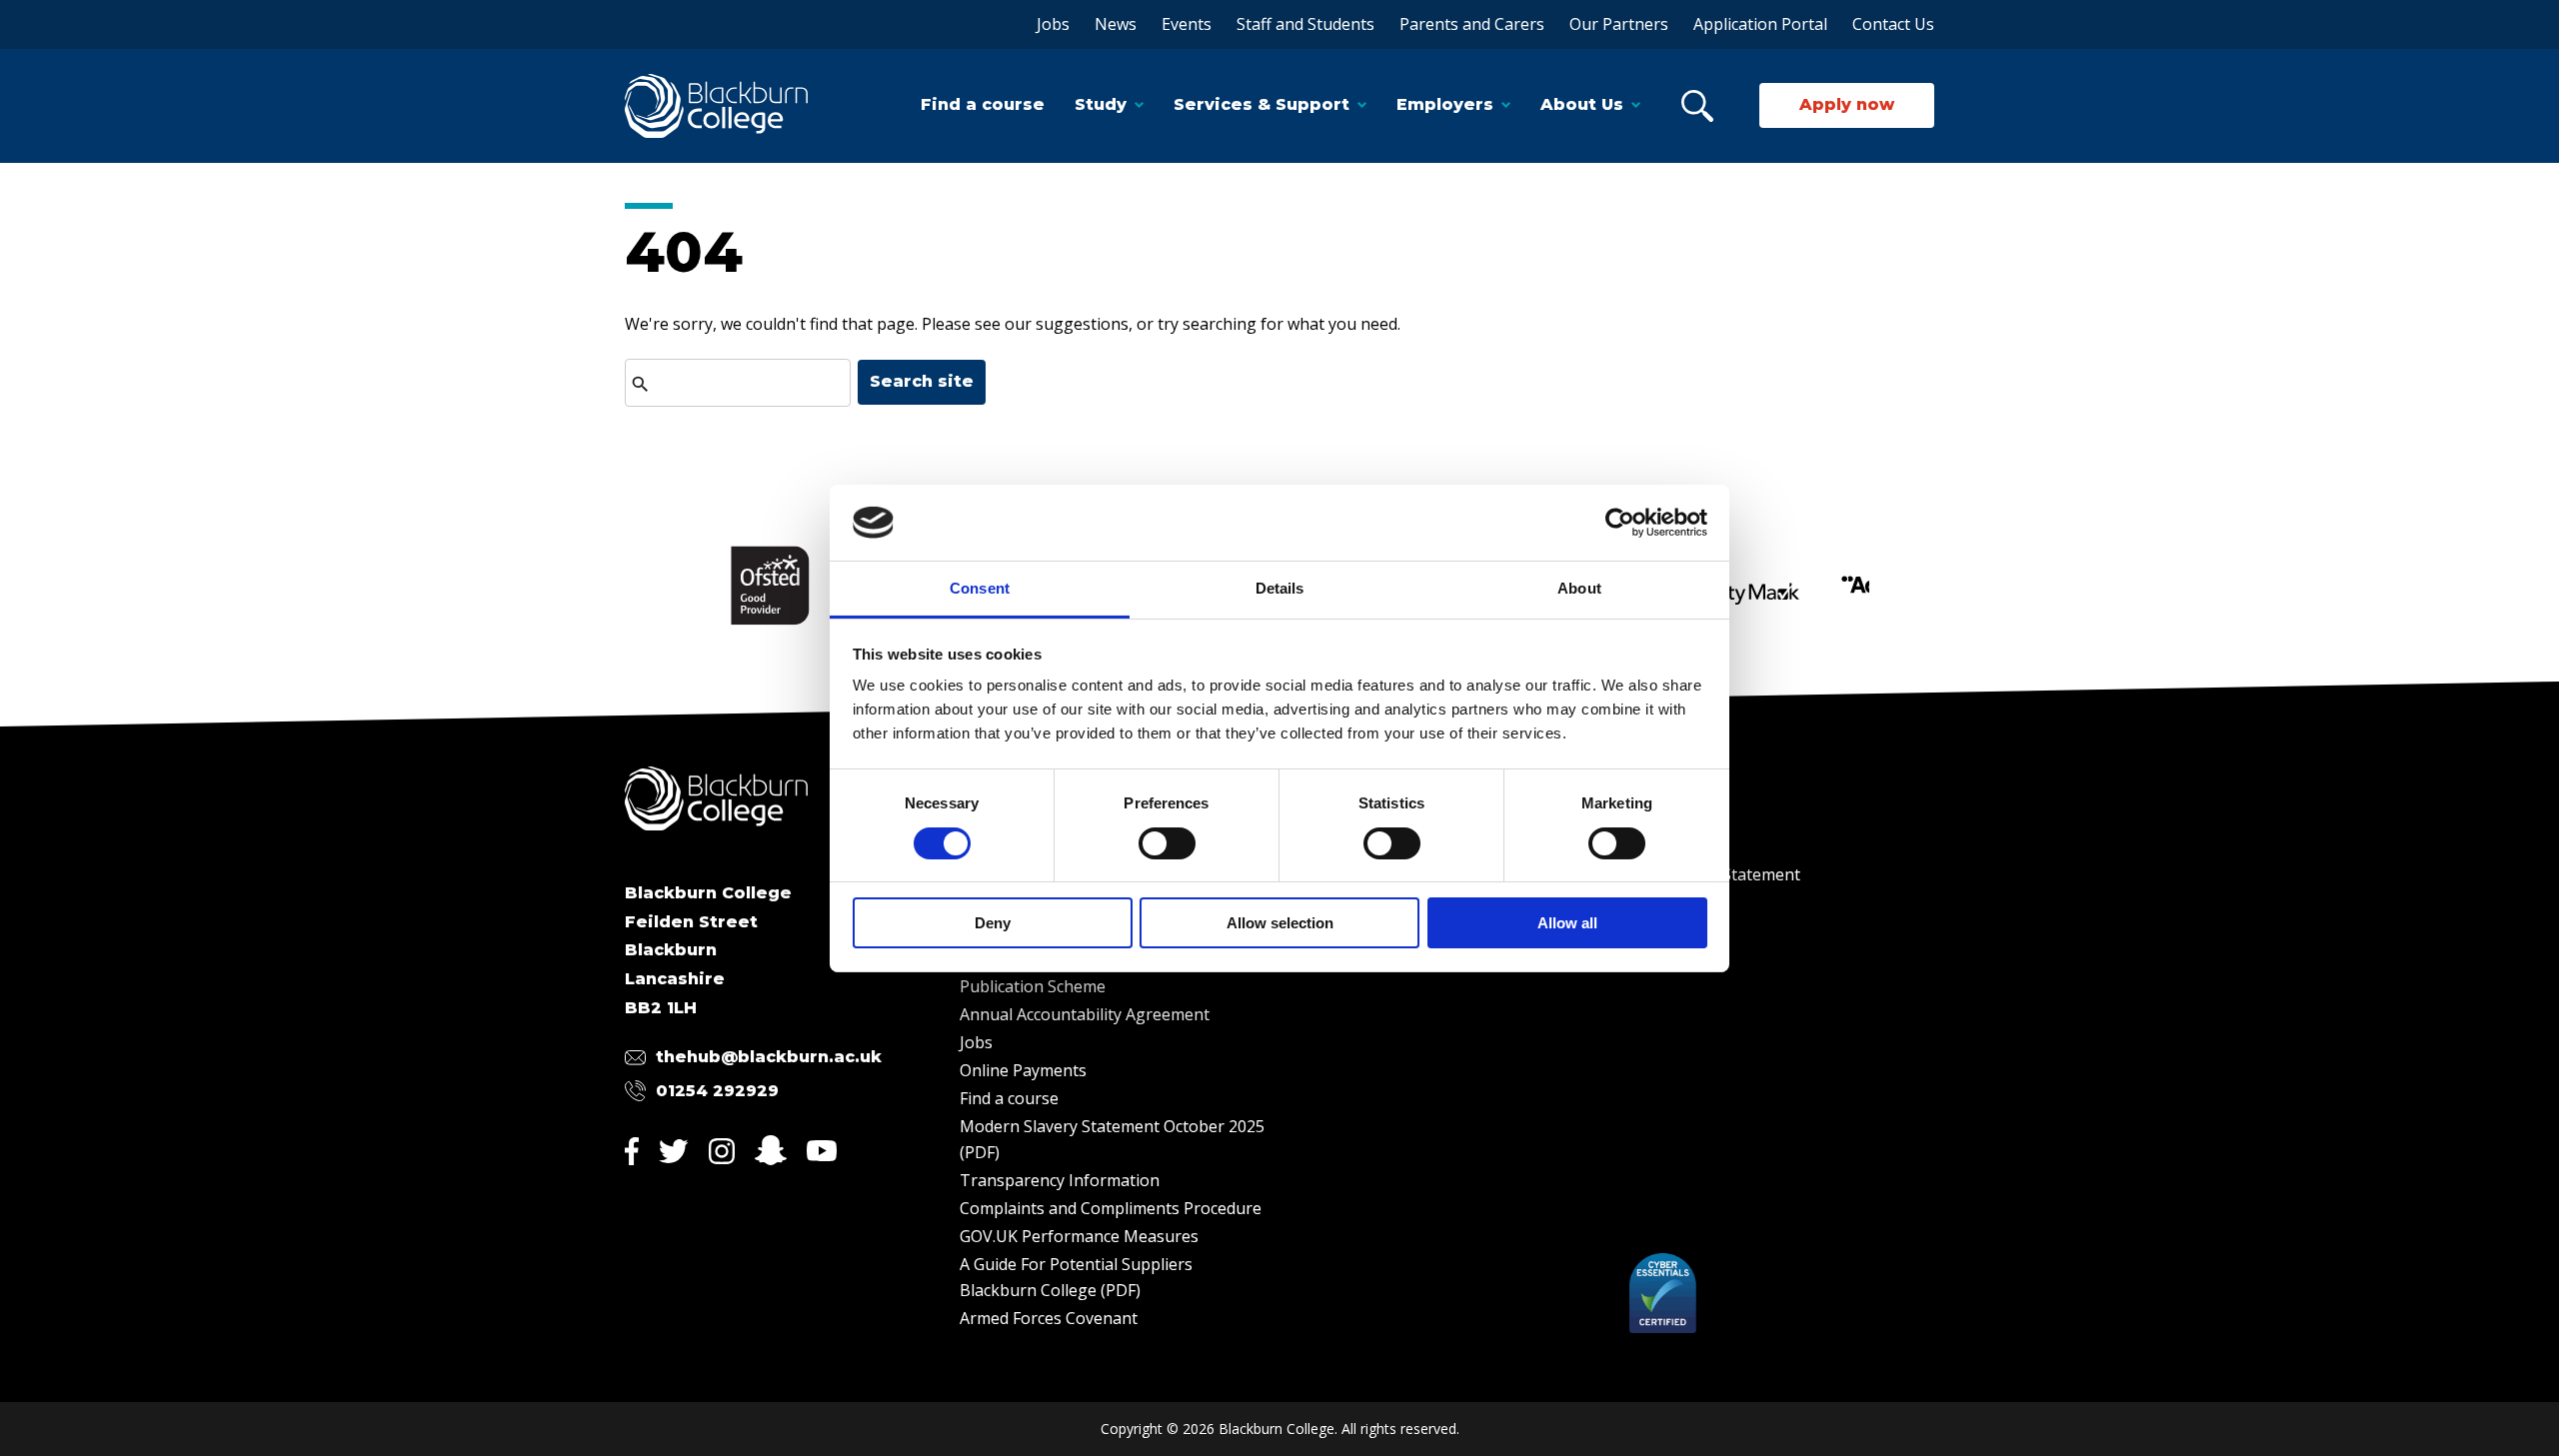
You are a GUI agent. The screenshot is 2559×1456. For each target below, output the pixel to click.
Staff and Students (1305, 24)
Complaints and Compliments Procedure (1111, 1208)
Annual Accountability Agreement (1085, 1014)
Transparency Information (1060, 1180)
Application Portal (1760, 24)
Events (1187, 24)
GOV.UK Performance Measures (1079, 1236)
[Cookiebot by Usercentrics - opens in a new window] (1620, 523)
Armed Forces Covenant (1049, 1318)
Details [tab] (1280, 588)
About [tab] (1579, 588)
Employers (1445, 104)
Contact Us (1893, 24)
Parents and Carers (1472, 24)
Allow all (1567, 923)
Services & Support (1262, 104)
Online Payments (1023, 1070)
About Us (1582, 104)
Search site (922, 381)
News (1116, 24)
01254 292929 (717, 1091)
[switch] (1167, 843)
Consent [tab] (980, 588)
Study (1101, 104)
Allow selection (1280, 923)
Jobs (1053, 24)
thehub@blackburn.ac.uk (769, 1057)
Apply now (1847, 104)
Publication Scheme (1033, 986)
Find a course (983, 104)
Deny (993, 923)
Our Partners (1619, 24)
